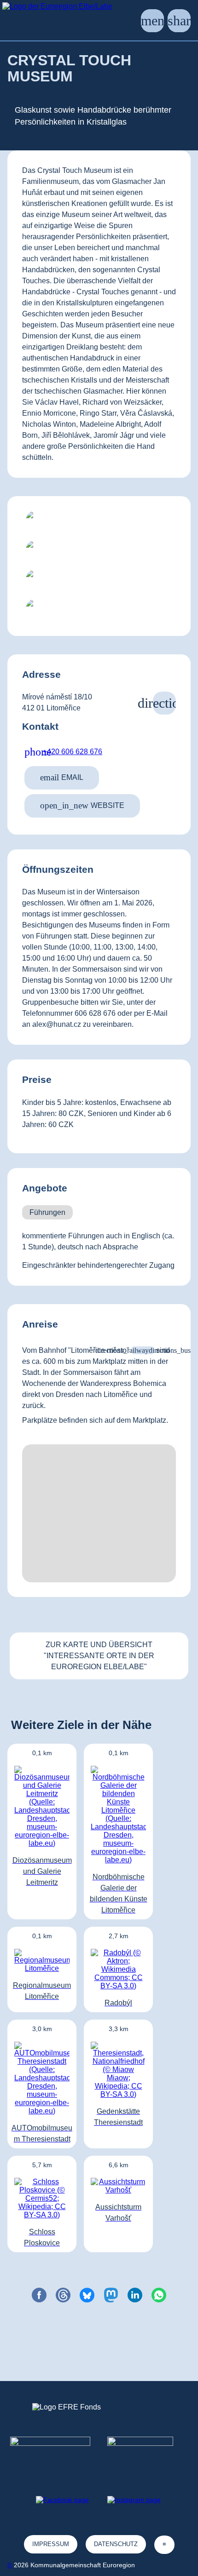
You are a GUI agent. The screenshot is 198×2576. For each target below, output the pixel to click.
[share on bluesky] (87, 2295)
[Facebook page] (62, 2500)
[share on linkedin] (135, 2295)
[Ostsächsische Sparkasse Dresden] (148, 2453)
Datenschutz (116, 2544)
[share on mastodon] (111, 2295)
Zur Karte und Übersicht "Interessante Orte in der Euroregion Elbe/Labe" (99, 1656)
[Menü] (152, 21)
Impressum (51, 2544)
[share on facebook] (39, 2295)
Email (62, 777)
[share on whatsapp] (159, 2295)
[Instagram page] (134, 2500)
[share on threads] (63, 2295)
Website (82, 805)
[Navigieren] (164, 703)
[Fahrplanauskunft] (143, 1350)
